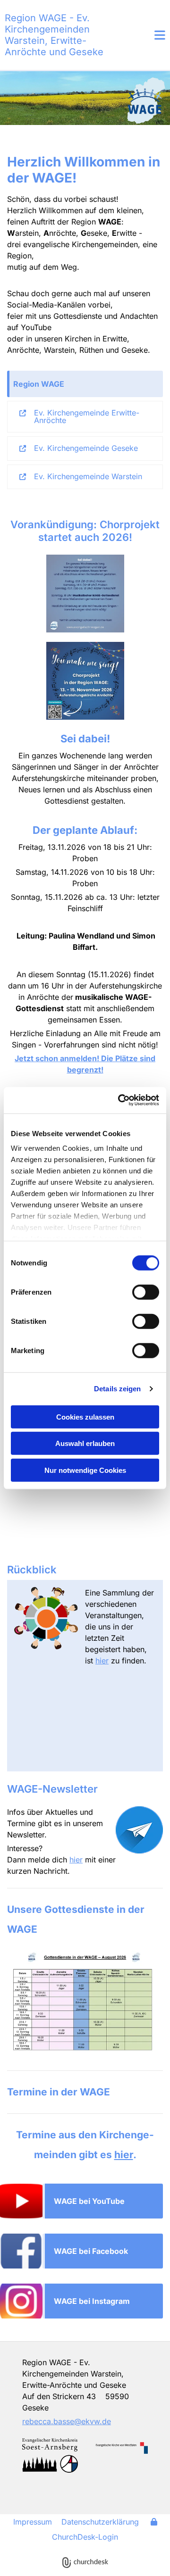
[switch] (146, 1292)
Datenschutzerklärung (100, 2522)
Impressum (33, 2522)
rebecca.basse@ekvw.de (67, 2421)
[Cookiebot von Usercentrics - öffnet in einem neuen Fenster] (120, 1100)
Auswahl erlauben (85, 1443)
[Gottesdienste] (85, 2006)
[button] (149, 35)
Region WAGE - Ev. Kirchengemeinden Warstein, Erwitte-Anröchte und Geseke (54, 35)
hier (102, 1661)
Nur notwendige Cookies (85, 1470)
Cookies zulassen (85, 1417)
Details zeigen (117, 1389)
